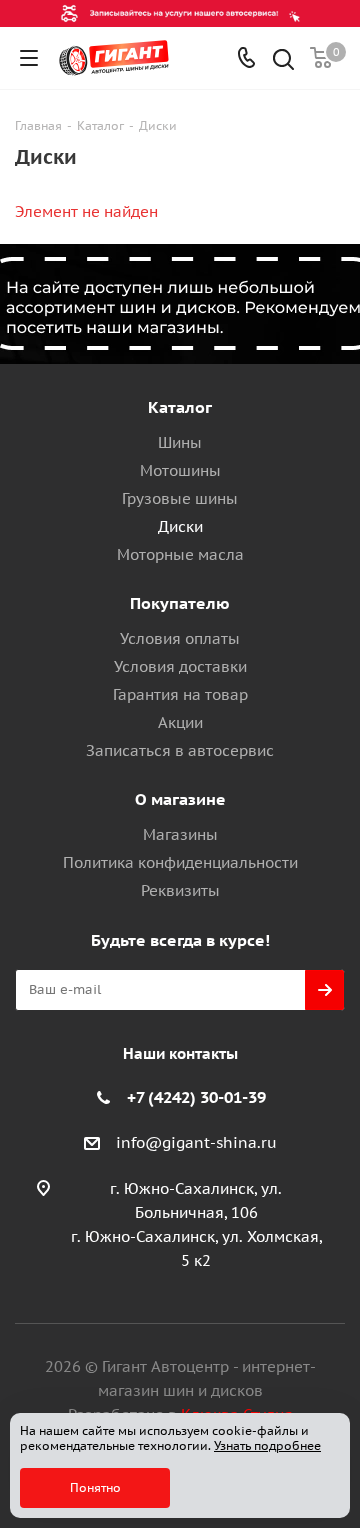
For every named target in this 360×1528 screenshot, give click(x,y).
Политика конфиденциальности (180, 862)
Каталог (180, 407)
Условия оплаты (180, 638)
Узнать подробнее (267, 1445)
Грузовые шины (180, 498)
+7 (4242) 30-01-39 (196, 1097)
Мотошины (180, 470)
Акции (180, 722)
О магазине (180, 799)
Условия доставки (180, 666)
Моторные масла (180, 554)
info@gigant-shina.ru (196, 1142)
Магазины (180, 834)
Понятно (95, 1487)
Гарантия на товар (180, 694)
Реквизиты (180, 890)
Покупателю (180, 603)
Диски (180, 526)
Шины (180, 442)
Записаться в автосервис (180, 750)
